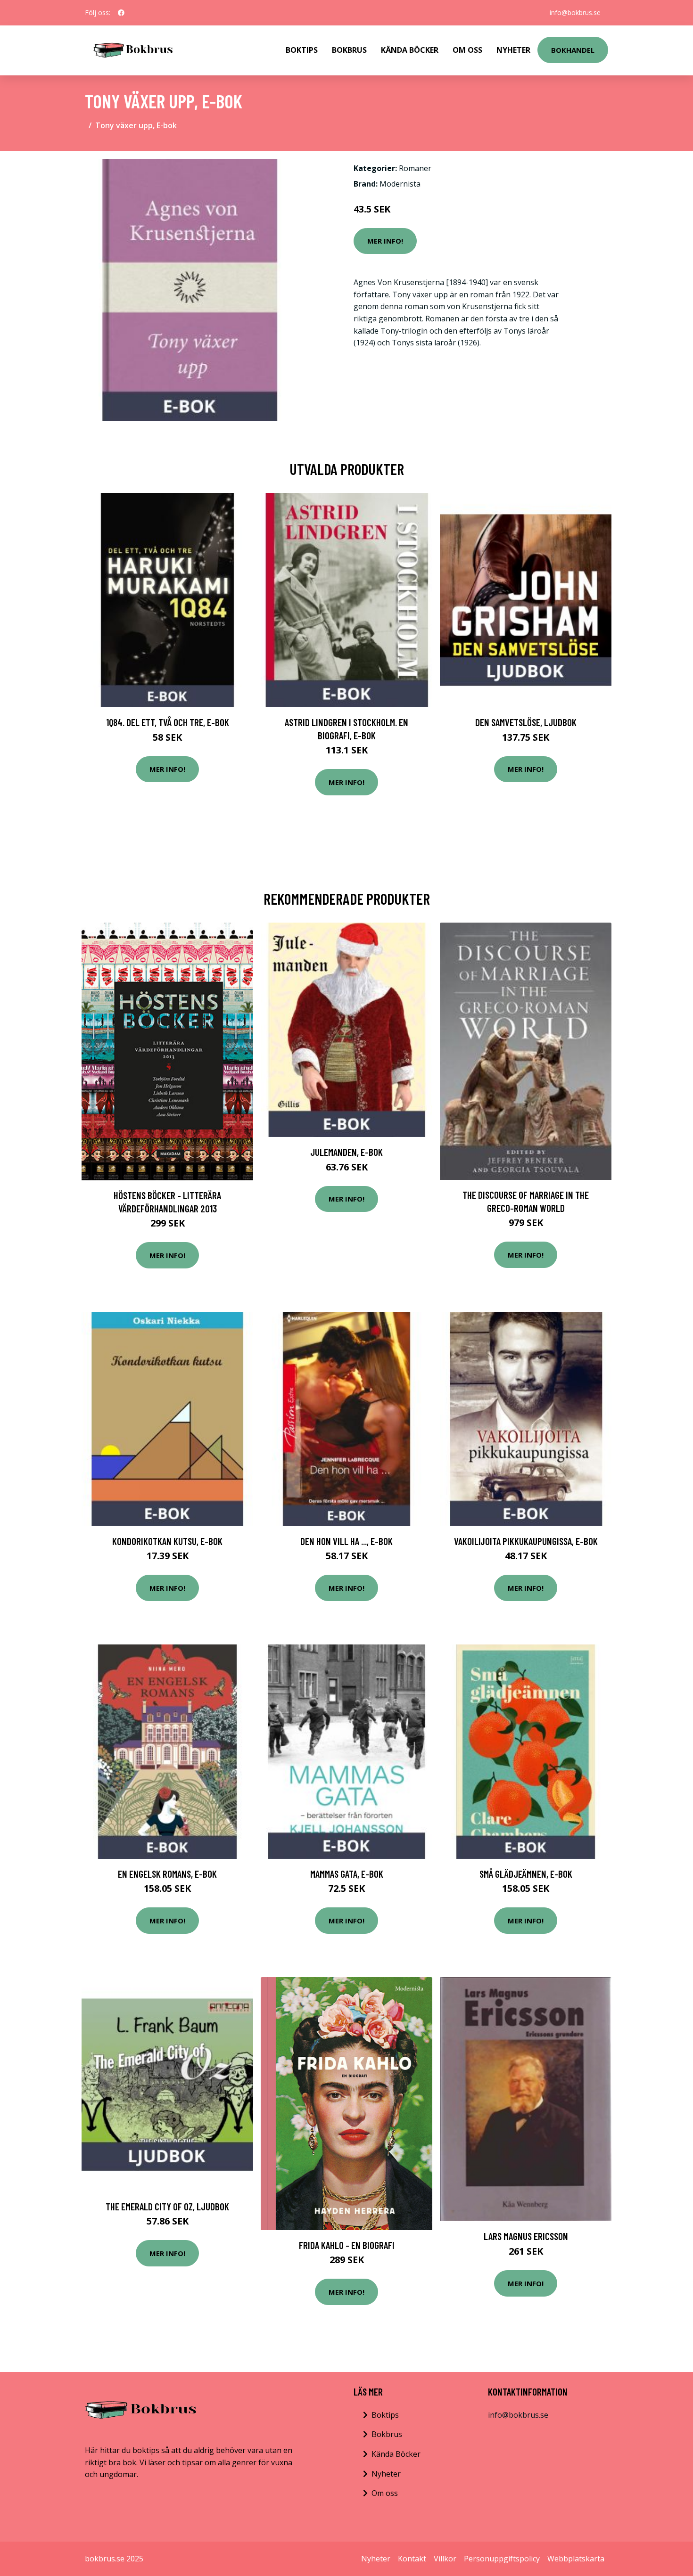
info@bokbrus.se (575, 12)
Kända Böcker (410, 50)
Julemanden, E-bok (346, 1152)
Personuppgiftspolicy (502, 2559)
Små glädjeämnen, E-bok (526, 1874)
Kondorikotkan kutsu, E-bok (167, 1541)
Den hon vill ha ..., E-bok (346, 1541)
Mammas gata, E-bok (347, 1874)
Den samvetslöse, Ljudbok (526, 722)
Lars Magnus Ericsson (526, 2236)
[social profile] (121, 13)
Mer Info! (385, 241)
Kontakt (412, 2559)
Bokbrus (349, 50)
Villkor (445, 2559)
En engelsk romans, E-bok (167, 1874)
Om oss (385, 2493)
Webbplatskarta (576, 2559)
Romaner (415, 168)
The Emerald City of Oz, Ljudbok (167, 2206)
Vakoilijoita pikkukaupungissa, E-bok (526, 1541)
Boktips (302, 50)
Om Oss (467, 50)
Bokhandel (573, 50)
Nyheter (513, 50)
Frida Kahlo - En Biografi (347, 2245)
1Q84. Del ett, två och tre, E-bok (168, 722)
